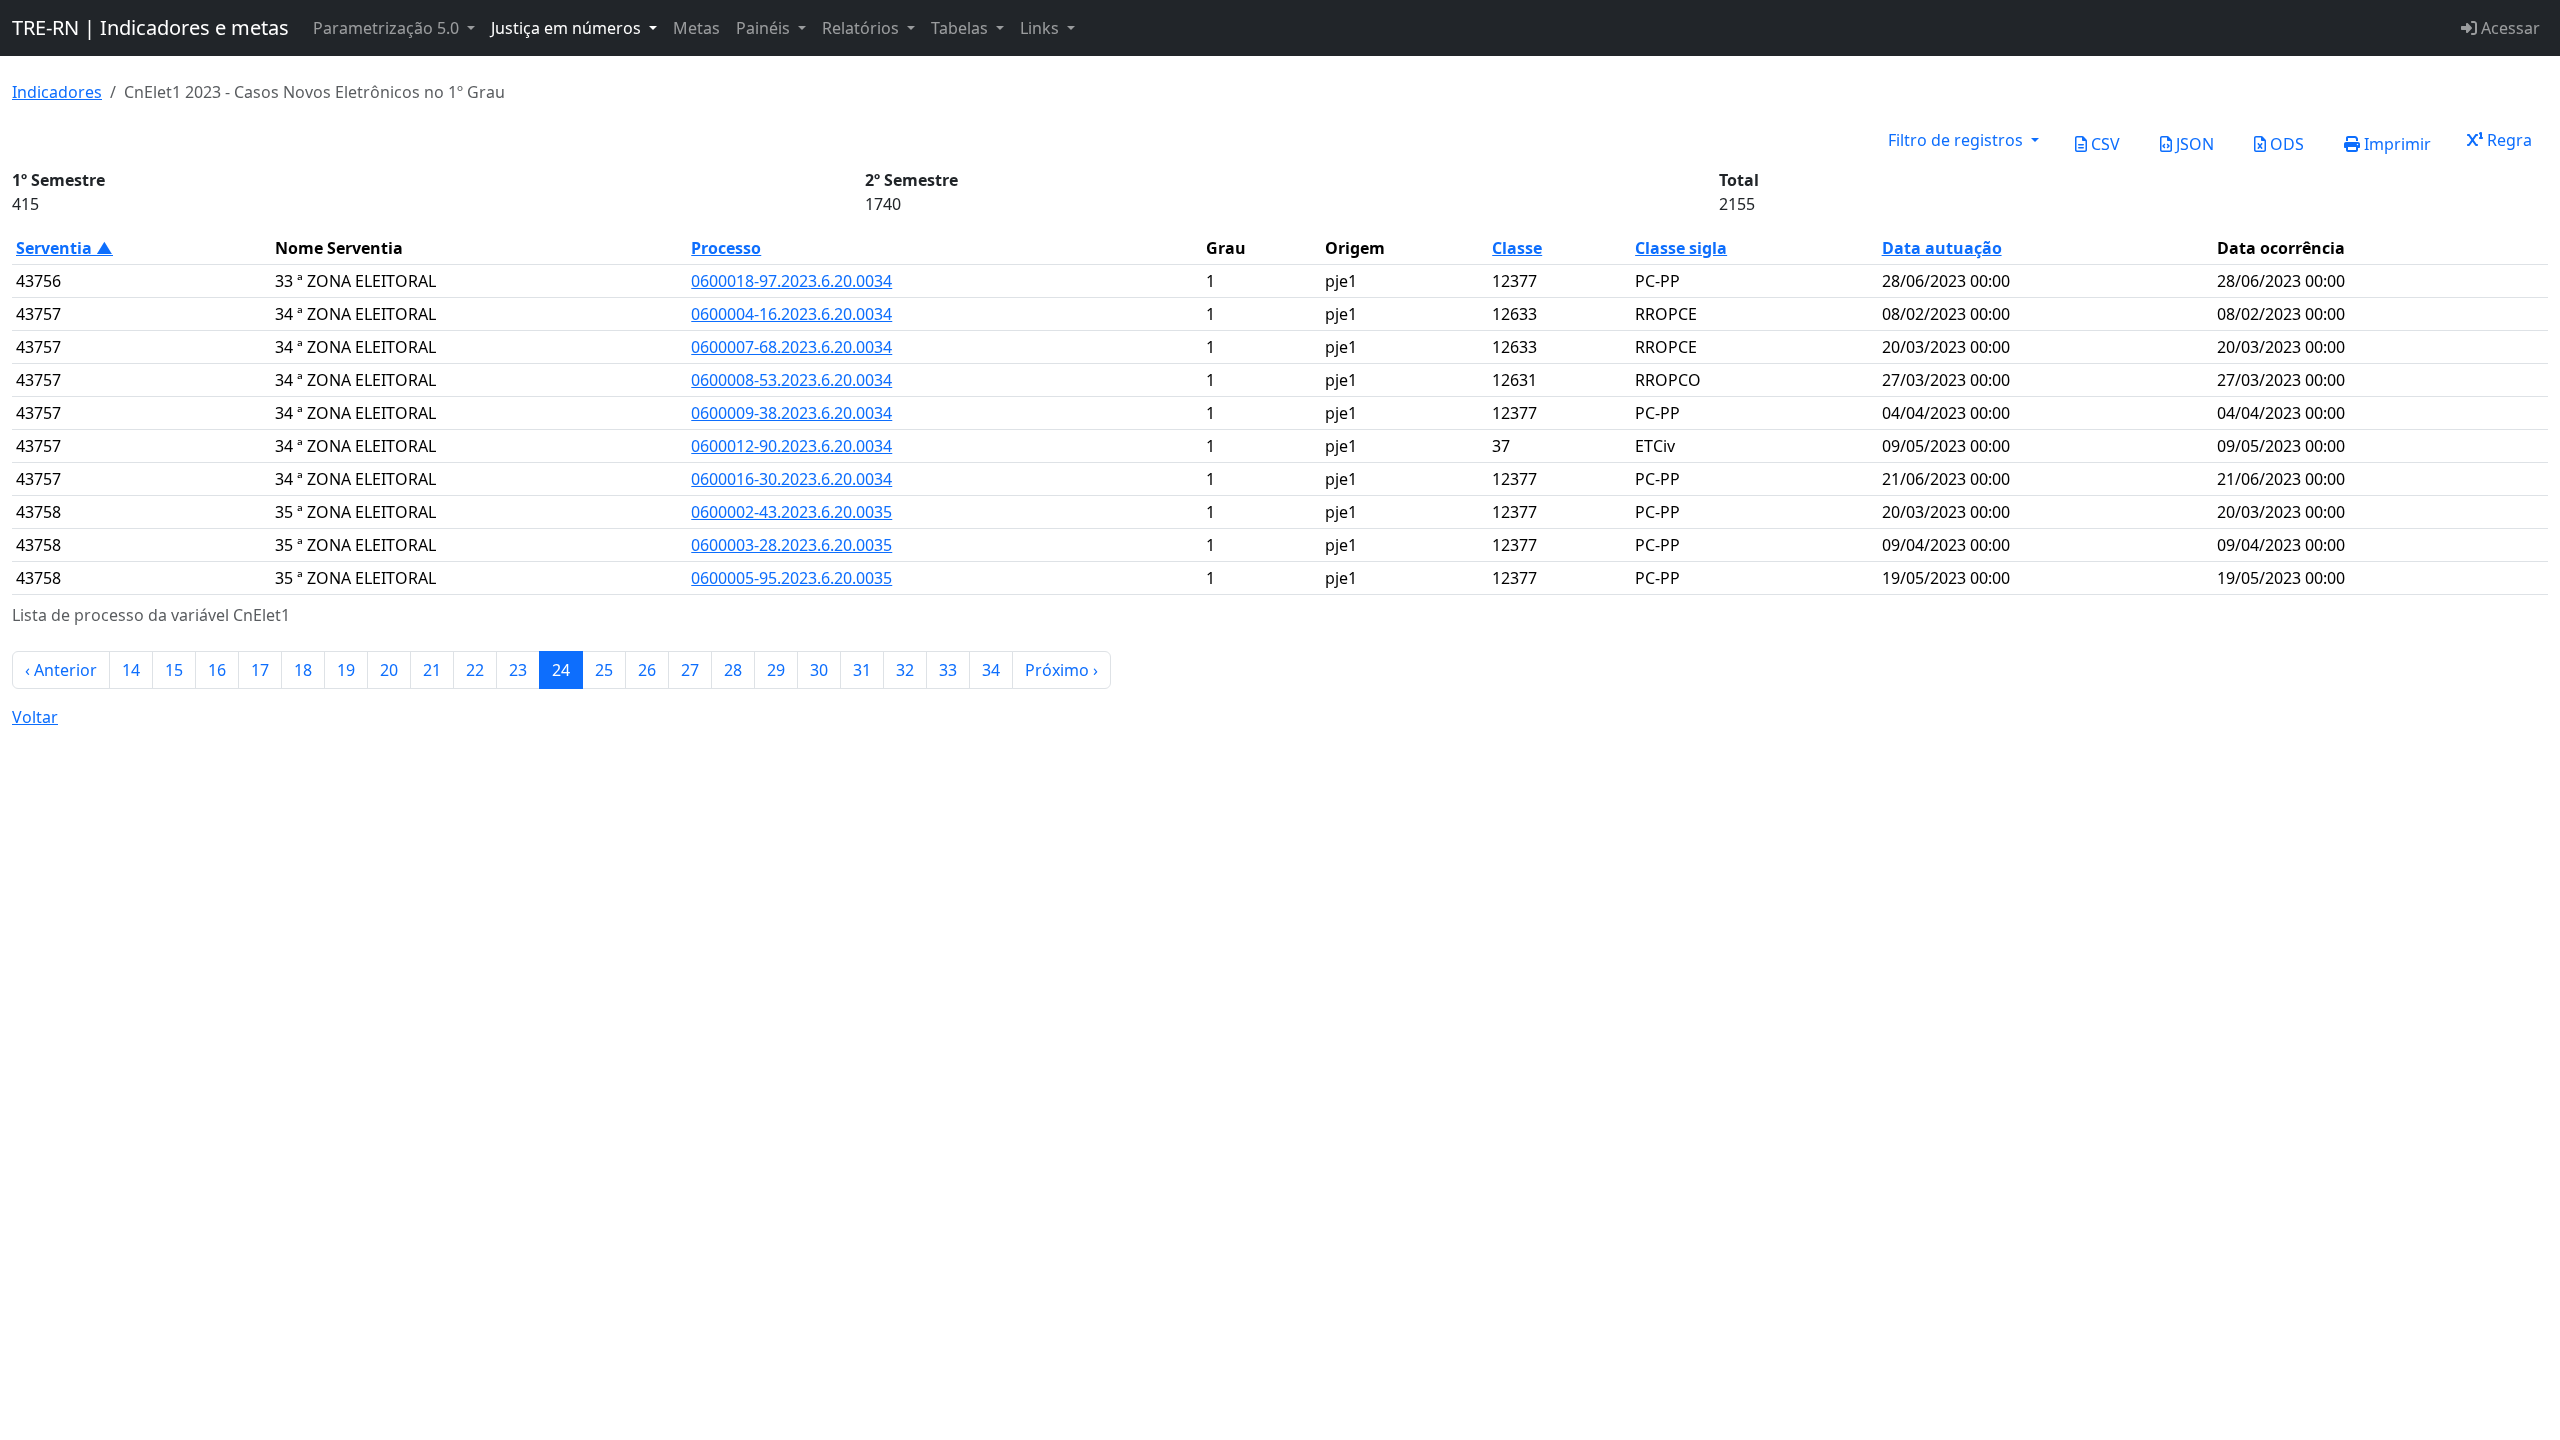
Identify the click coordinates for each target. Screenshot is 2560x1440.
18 (303, 670)
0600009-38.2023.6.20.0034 (791, 413)
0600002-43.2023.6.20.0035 (791, 512)
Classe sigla (1681, 248)
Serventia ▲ (64, 248)
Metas (696, 28)
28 (733, 670)
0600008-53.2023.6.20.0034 (791, 380)
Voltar (35, 717)
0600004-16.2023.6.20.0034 (791, 314)
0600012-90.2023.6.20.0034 (791, 446)
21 (432, 670)
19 (346, 670)
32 (905, 670)
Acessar (2508, 28)
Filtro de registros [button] (1957, 140)
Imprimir (2395, 144)
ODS (2285, 144)
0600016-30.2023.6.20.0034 (791, 479)
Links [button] (1041, 28)
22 (475, 670)
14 (131, 670)
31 (862, 670)
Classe (1517, 248)
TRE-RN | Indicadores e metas (150, 27)
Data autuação (1942, 248)
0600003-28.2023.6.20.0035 (791, 545)
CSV (2103, 144)
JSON (2193, 144)
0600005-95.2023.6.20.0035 (791, 578)
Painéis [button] (765, 28)
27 (690, 670)
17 (260, 670)
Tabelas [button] (961, 28)
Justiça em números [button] (568, 28)
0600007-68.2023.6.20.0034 (791, 347)
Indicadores (57, 92)
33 (948, 670)
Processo (726, 248)
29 (776, 670)
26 (647, 670)
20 (389, 670)
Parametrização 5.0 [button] (388, 28)
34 (991, 670)
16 (217, 670)
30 (819, 670)
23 (518, 670)
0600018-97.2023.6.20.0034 (791, 281)
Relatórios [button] (862, 28)
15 (174, 670)
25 (604, 670)
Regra (2507, 140)
